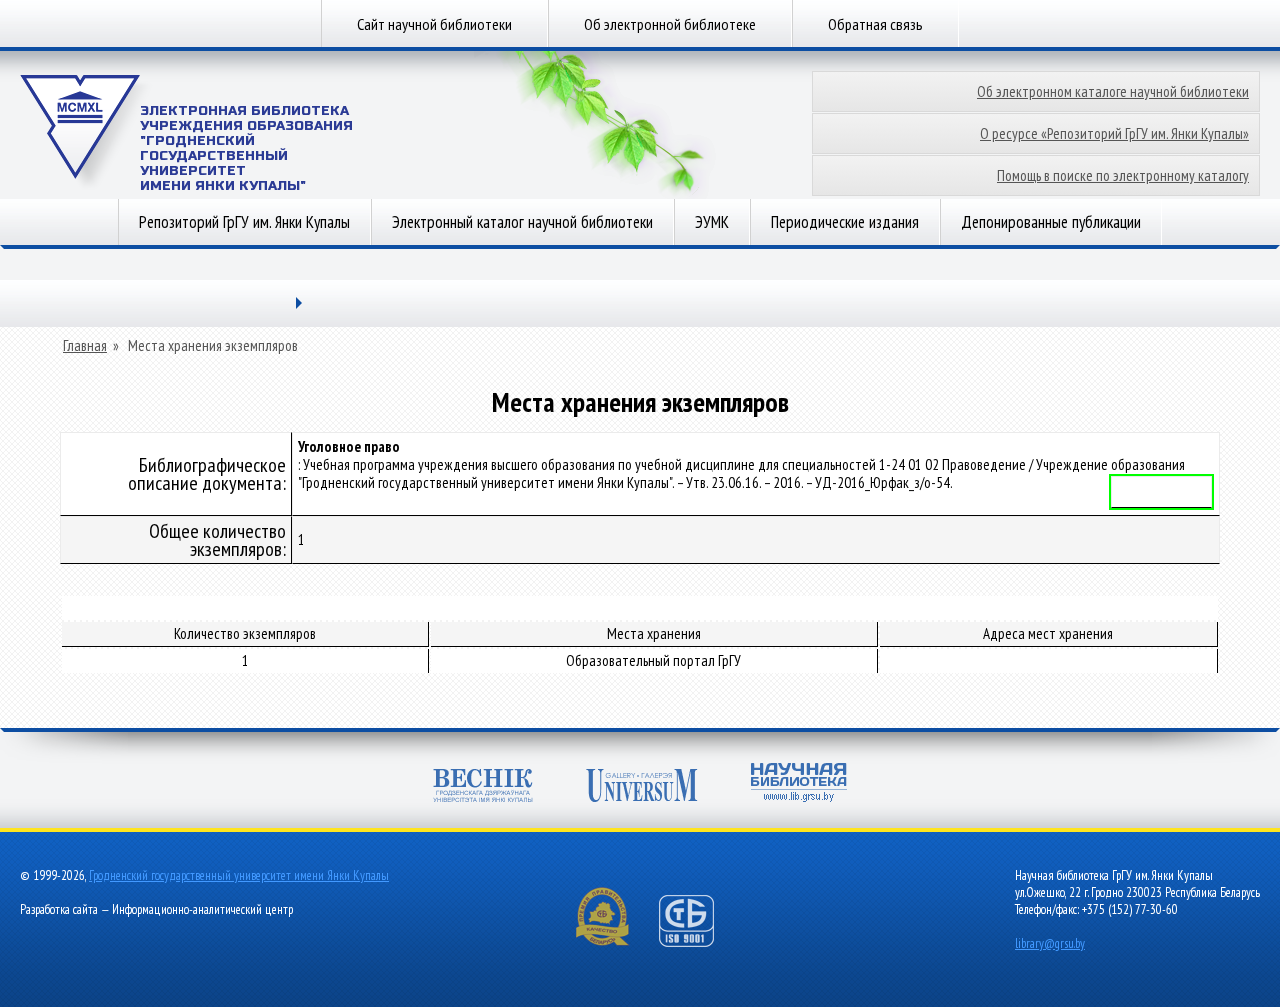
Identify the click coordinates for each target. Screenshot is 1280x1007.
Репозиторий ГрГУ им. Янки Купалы (244, 222)
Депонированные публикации (1051, 222)
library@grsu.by (1050, 943)
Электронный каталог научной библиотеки (522, 222)
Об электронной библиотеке (670, 24)
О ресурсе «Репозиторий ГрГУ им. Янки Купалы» (1114, 133)
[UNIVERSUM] (642, 787)
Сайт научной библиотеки (434, 24)
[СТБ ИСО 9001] (699, 942)
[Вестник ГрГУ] (483, 787)
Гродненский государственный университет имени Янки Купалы (239, 875)
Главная (85, 346)
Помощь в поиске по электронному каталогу (1123, 175)
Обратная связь (875, 24)
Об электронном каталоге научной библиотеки (1113, 91)
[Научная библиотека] (799, 784)
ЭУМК (712, 222)
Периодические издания (845, 222)
